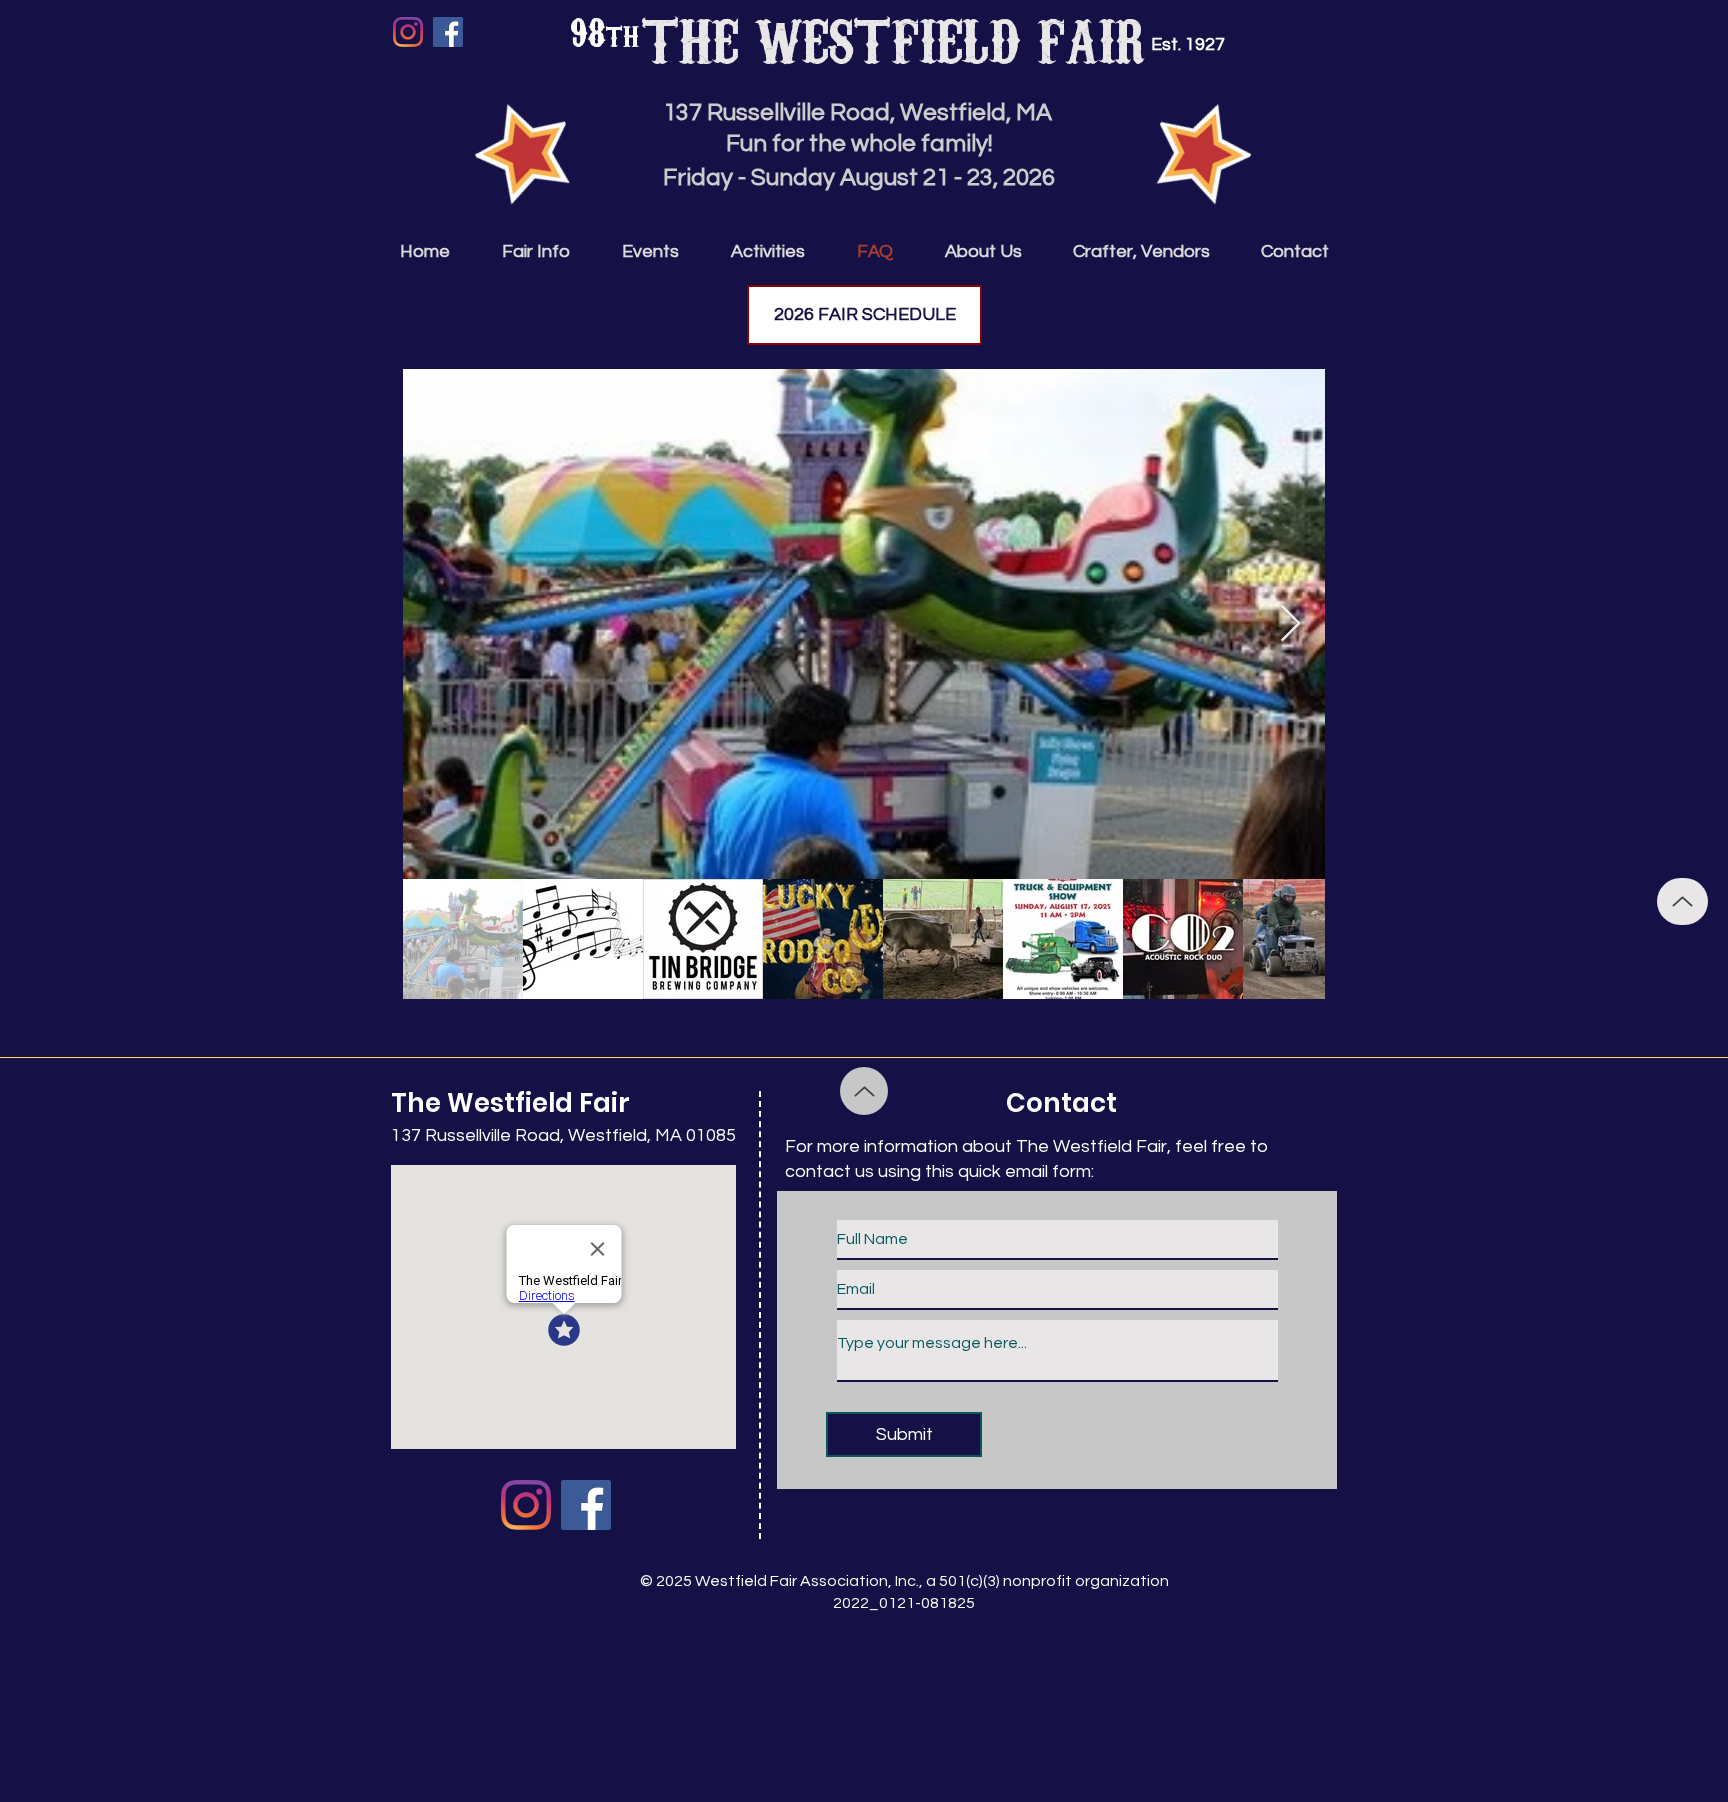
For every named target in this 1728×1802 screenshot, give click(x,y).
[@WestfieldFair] (448, 32)
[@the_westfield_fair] (408, 32)
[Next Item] (1290, 624)
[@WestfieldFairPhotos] (526, 1505)
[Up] (1682, 901)
